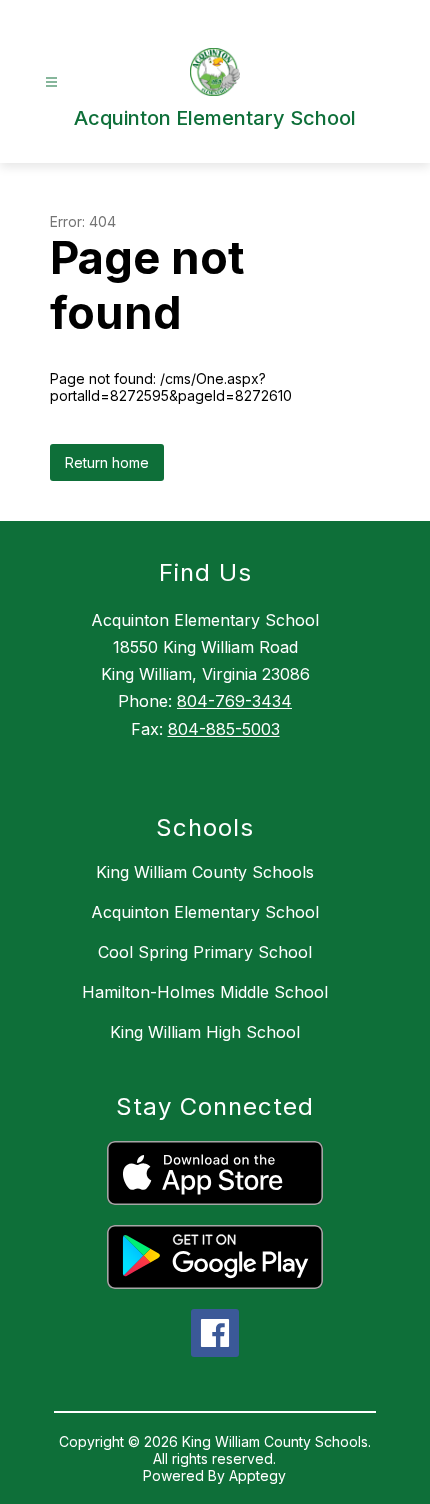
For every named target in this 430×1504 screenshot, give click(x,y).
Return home (107, 462)
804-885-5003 (224, 729)
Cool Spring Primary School (205, 952)
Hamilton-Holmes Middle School (205, 992)
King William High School (205, 1032)
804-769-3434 (234, 701)
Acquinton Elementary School (205, 912)
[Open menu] (51, 82)
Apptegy (257, 1475)
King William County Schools (205, 872)
